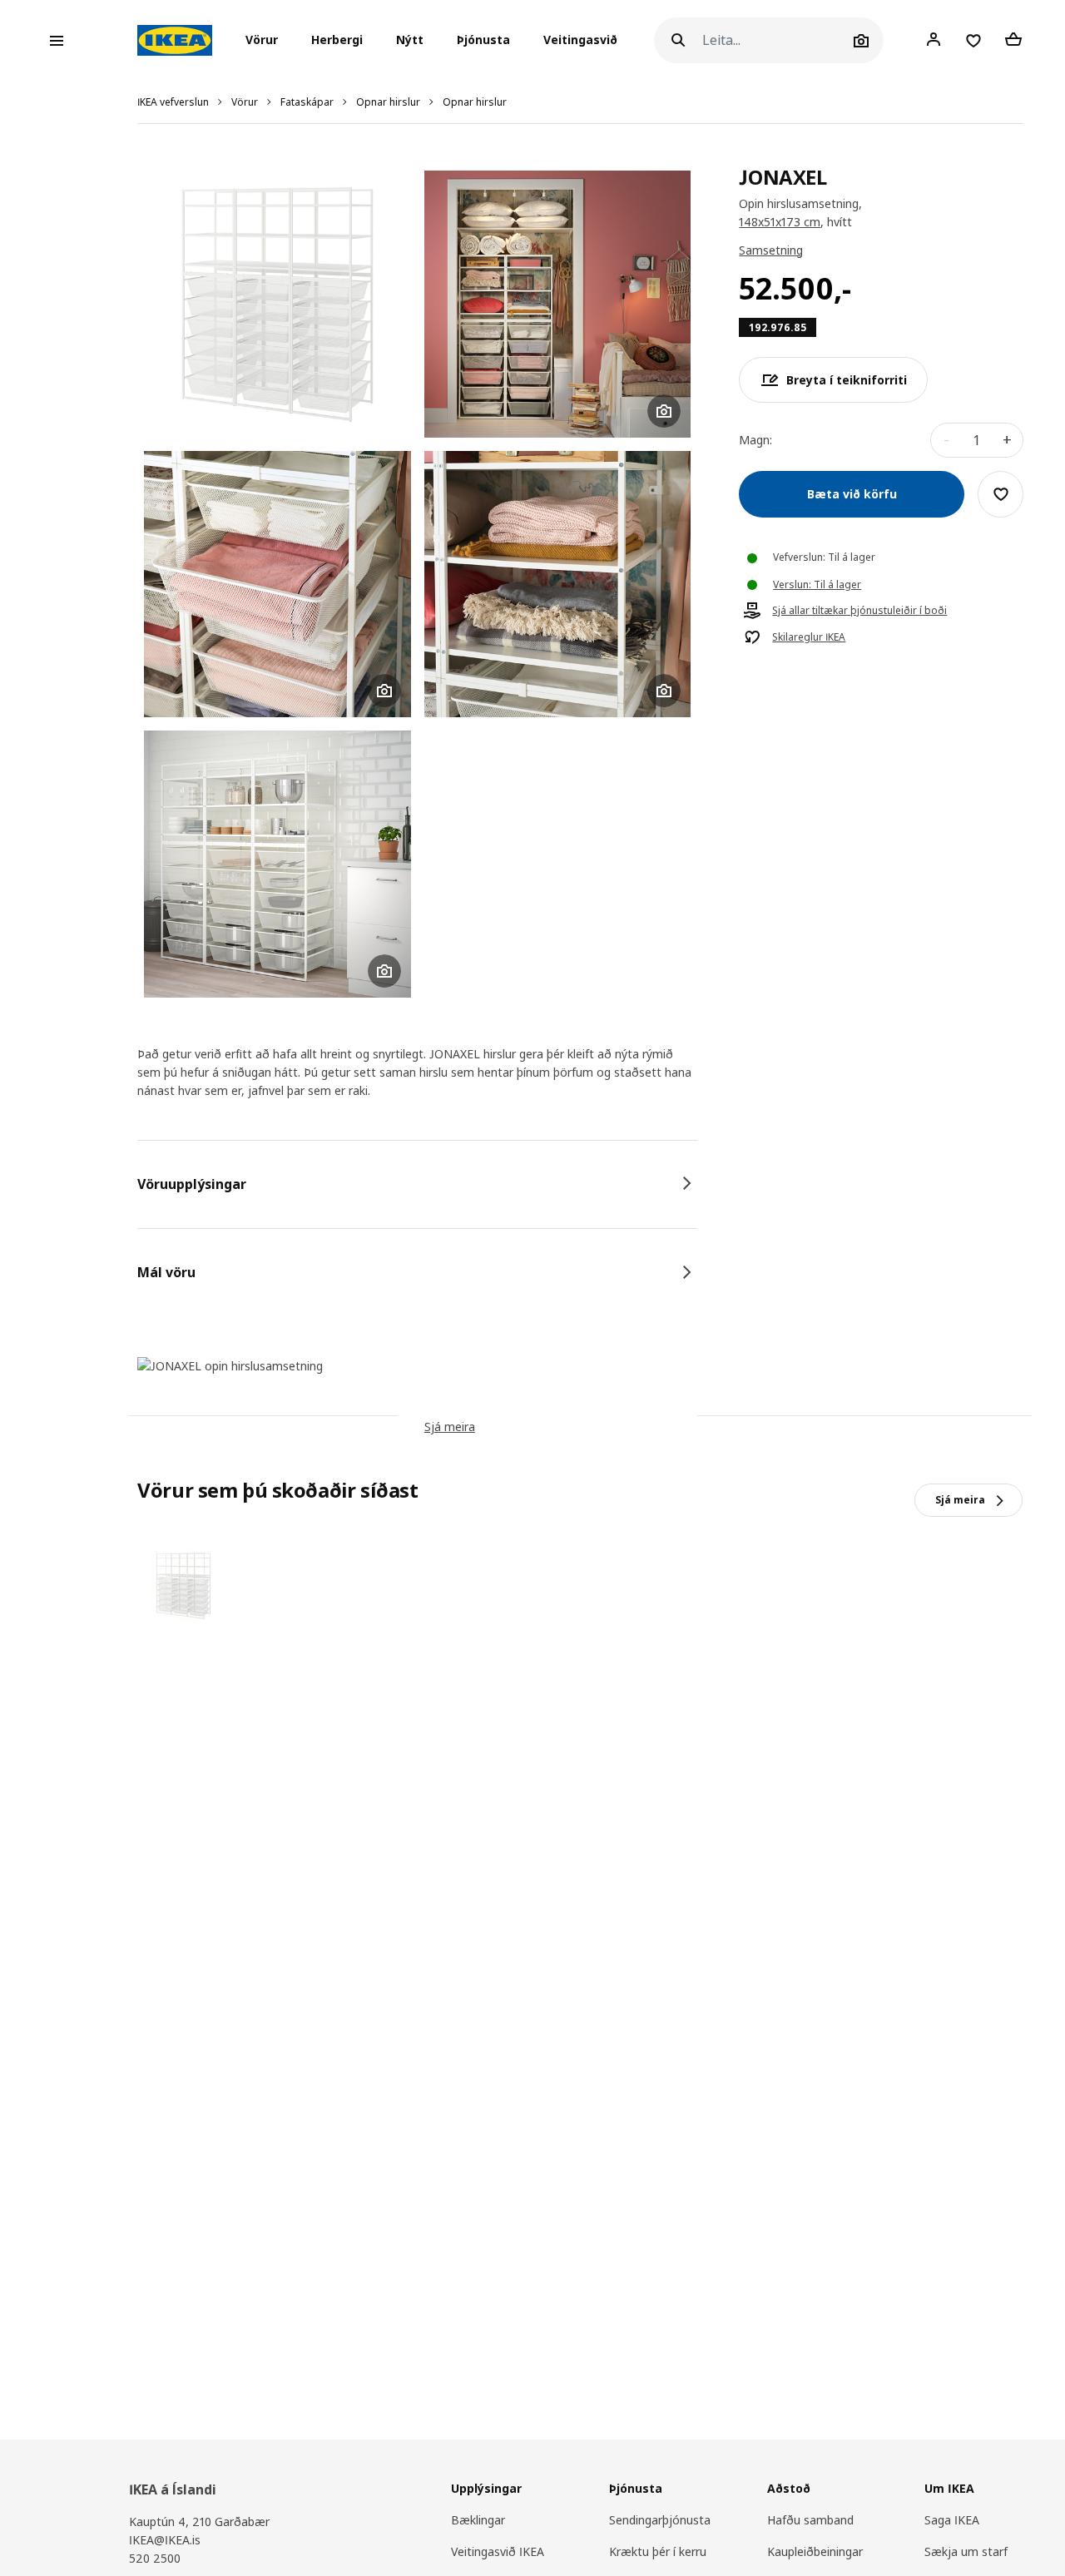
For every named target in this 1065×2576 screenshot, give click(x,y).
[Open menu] (57, 41)
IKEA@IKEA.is (165, 2540)
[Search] (678, 40)
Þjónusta (483, 40)
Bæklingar (478, 2520)
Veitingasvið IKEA (498, 2551)
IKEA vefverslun (173, 102)
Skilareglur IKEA (809, 637)
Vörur (245, 102)
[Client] (934, 40)
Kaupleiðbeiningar (815, 2551)
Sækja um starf (966, 2551)
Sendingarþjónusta (660, 2520)
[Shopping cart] (1013, 40)
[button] (267, 41)
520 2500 (155, 2558)
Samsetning (771, 250)
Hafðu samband (810, 2520)
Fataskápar (307, 102)
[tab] (417, 1184)
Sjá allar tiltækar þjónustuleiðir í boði (859, 611)
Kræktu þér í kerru (658, 2551)
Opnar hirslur (388, 102)
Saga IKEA (952, 2520)
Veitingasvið (580, 40)
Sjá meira (450, 1427)
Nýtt (410, 40)
